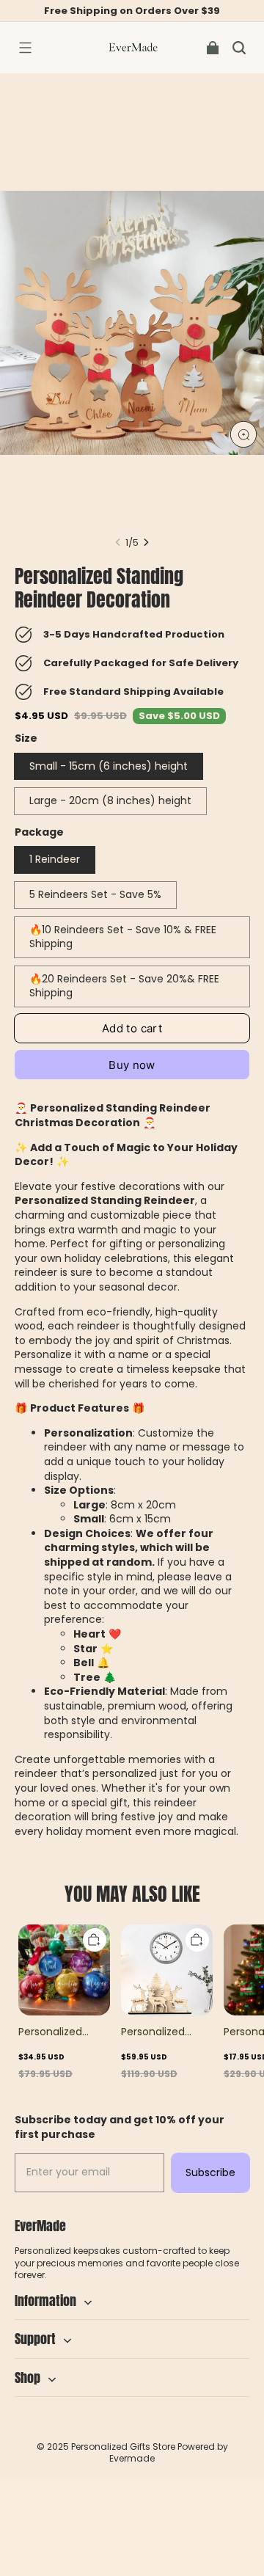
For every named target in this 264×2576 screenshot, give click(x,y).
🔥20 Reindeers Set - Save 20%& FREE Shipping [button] (124, 986)
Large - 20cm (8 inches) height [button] (110, 800)
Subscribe (210, 2172)
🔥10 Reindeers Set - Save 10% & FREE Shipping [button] (123, 937)
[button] (25, 48)
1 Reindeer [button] (55, 859)
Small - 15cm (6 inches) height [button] (109, 766)
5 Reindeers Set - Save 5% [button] (95, 894)
